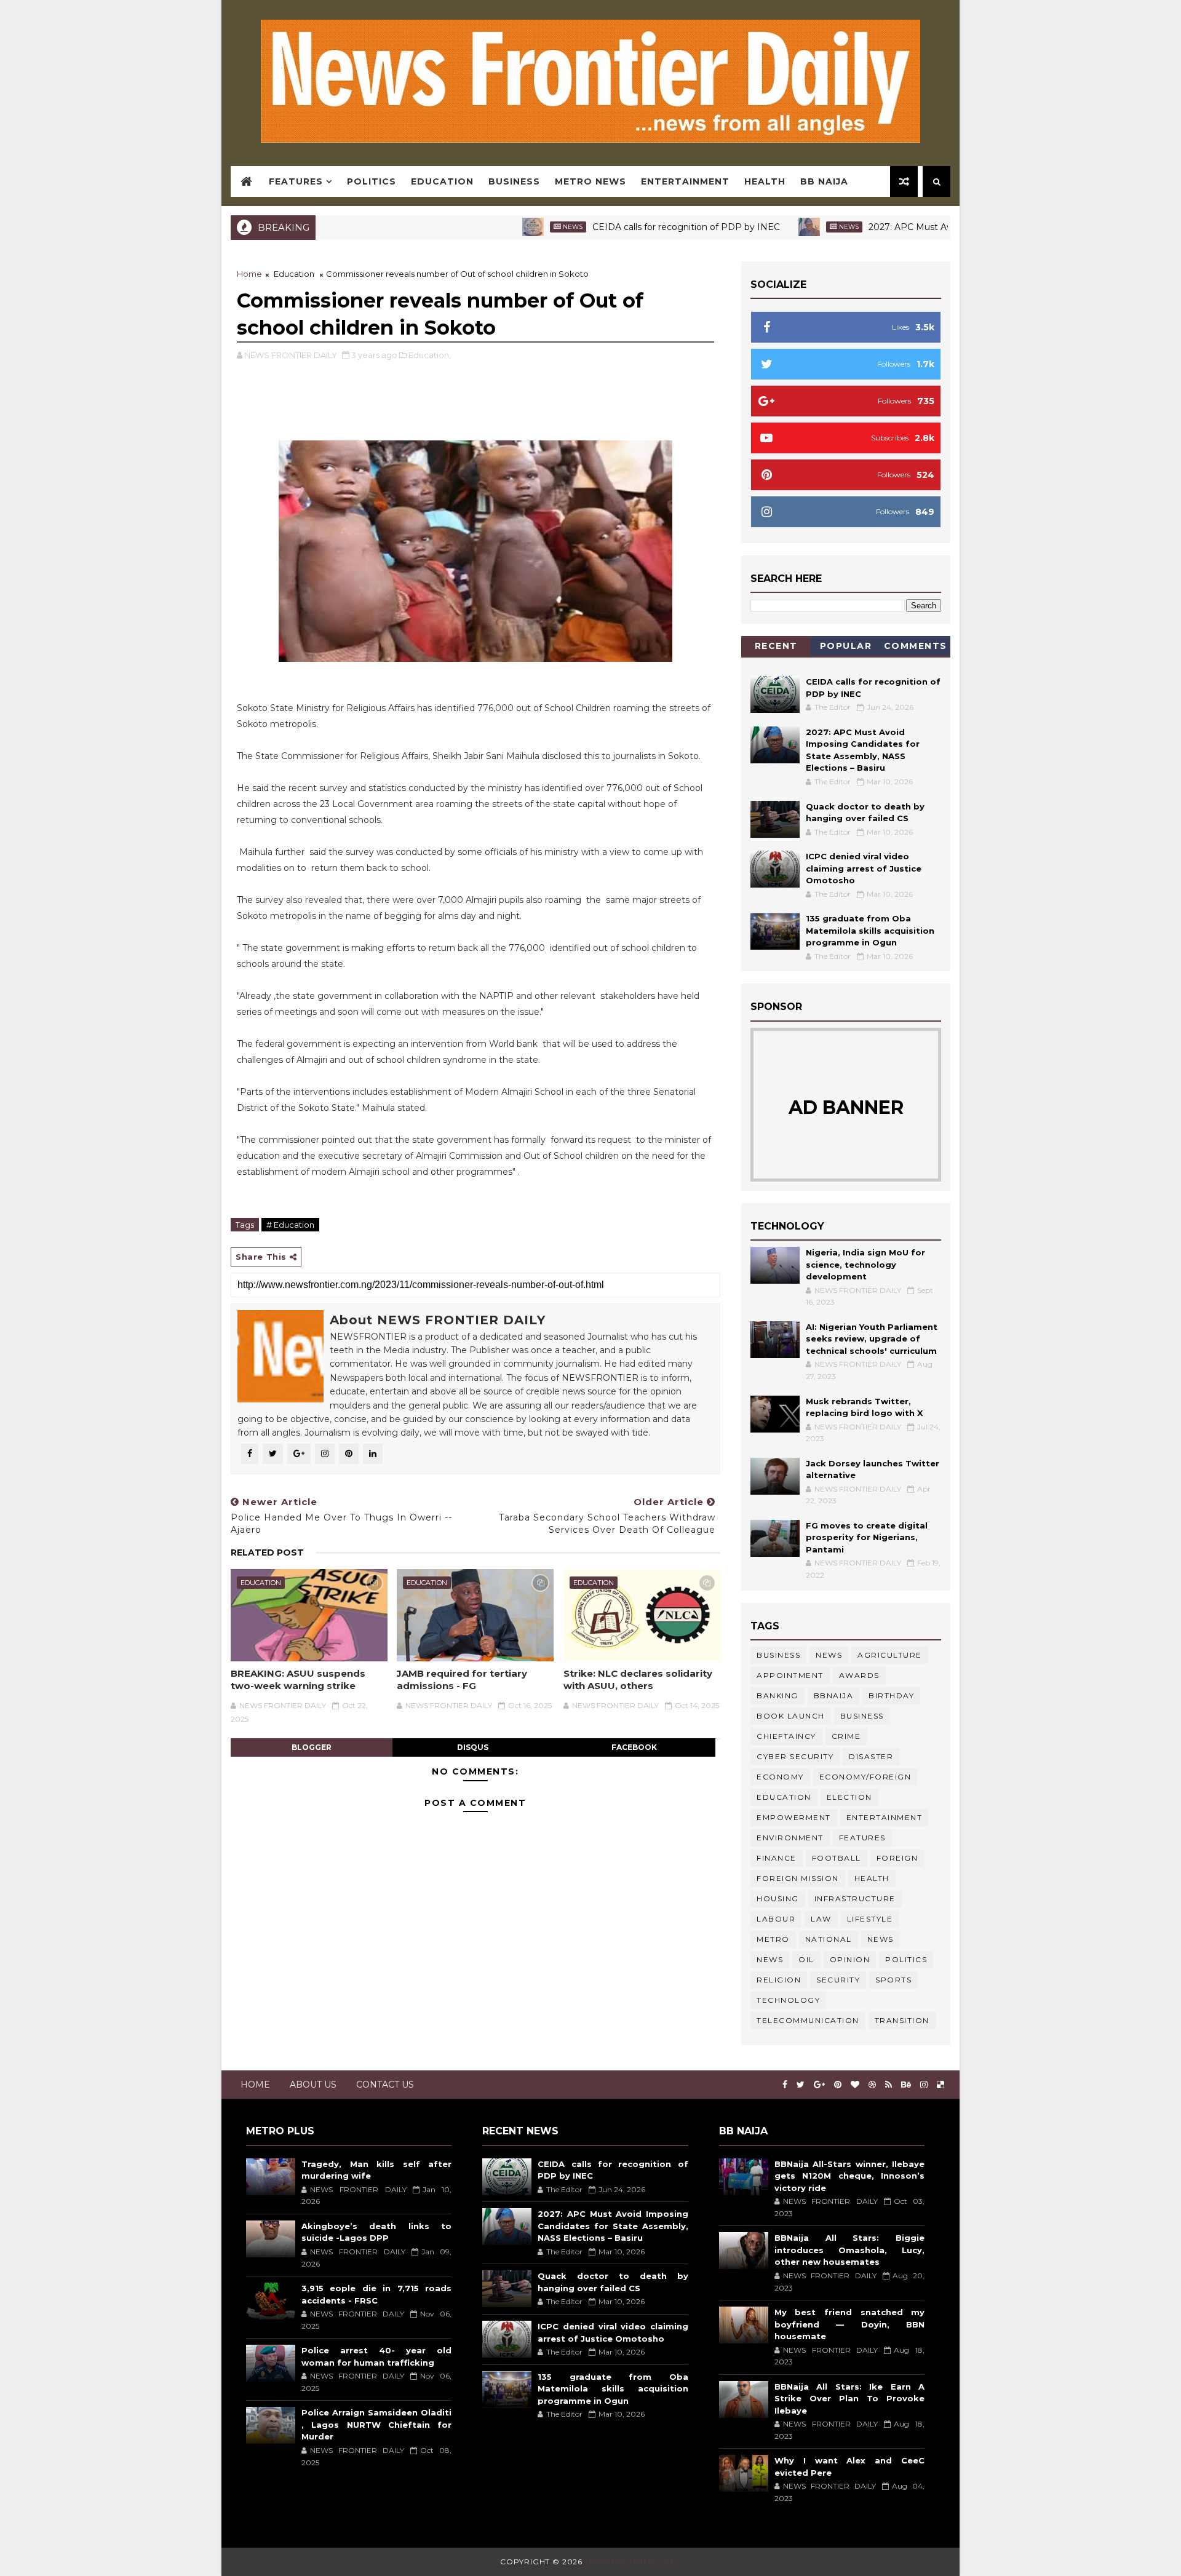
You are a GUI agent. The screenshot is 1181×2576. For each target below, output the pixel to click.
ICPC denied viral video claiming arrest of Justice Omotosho (864, 868)
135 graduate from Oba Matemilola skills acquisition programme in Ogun (870, 930)
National (829, 1939)
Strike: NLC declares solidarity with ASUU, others (638, 1680)
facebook (634, 1747)
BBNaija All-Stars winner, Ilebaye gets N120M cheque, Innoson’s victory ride (849, 2176)
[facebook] (785, 2085)
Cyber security (795, 1756)
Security (838, 1980)
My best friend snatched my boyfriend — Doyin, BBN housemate (849, 2324)
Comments (916, 646)
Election (849, 1797)
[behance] (906, 2085)
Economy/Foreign (865, 1777)
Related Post (267, 1552)
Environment (790, 1838)
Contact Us (385, 2085)
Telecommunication (808, 2020)
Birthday (891, 1695)
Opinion (850, 1959)
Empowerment (794, 1817)
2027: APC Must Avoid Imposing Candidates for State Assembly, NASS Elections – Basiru (613, 2226)
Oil (806, 1959)
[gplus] (819, 2085)
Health (765, 181)
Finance (777, 1858)
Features (296, 181)
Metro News (590, 181)
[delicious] (940, 2085)
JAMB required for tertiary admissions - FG (462, 1680)
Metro (773, 1939)
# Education (290, 1225)
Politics (372, 181)
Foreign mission (798, 1878)
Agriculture (890, 1655)
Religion (779, 1980)
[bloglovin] (855, 2085)
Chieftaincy (786, 1736)
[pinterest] (838, 2085)
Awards (859, 1675)
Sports (893, 1980)
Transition (902, 2020)
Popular (846, 646)
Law (821, 1919)
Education (442, 181)
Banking (777, 1695)
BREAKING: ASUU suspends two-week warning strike (298, 1680)
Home (249, 274)
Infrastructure (855, 1898)
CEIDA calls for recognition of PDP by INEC (612, 227)
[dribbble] (872, 2085)
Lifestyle (870, 1919)
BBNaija (834, 1695)
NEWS (770, 1959)
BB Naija (824, 181)
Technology (788, 2000)
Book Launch (791, 1716)
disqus (473, 1747)
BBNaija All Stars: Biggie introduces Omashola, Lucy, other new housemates (849, 2250)
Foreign (897, 1858)
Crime (846, 1736)
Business (514, 181)
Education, (430, 355)
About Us (313, 2085)
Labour (776, 1919)
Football (837, 1858)
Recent (776, 646)
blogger (312, 1747)
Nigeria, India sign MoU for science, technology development (865, 1264)
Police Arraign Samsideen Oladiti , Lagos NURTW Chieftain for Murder (376, 2424)
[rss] (889, 2085)
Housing (778, 1898)
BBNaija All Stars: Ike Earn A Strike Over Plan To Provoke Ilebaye (849, 2399)
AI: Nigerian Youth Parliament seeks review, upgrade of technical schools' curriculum (872, 1339)
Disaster (871, 1756)
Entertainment (685, 181)
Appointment (790, 1675)
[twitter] (801, 2085)
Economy (780, 1777)
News (499, 227)
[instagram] (924, 2085)
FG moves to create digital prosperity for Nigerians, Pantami (867, 1537)
